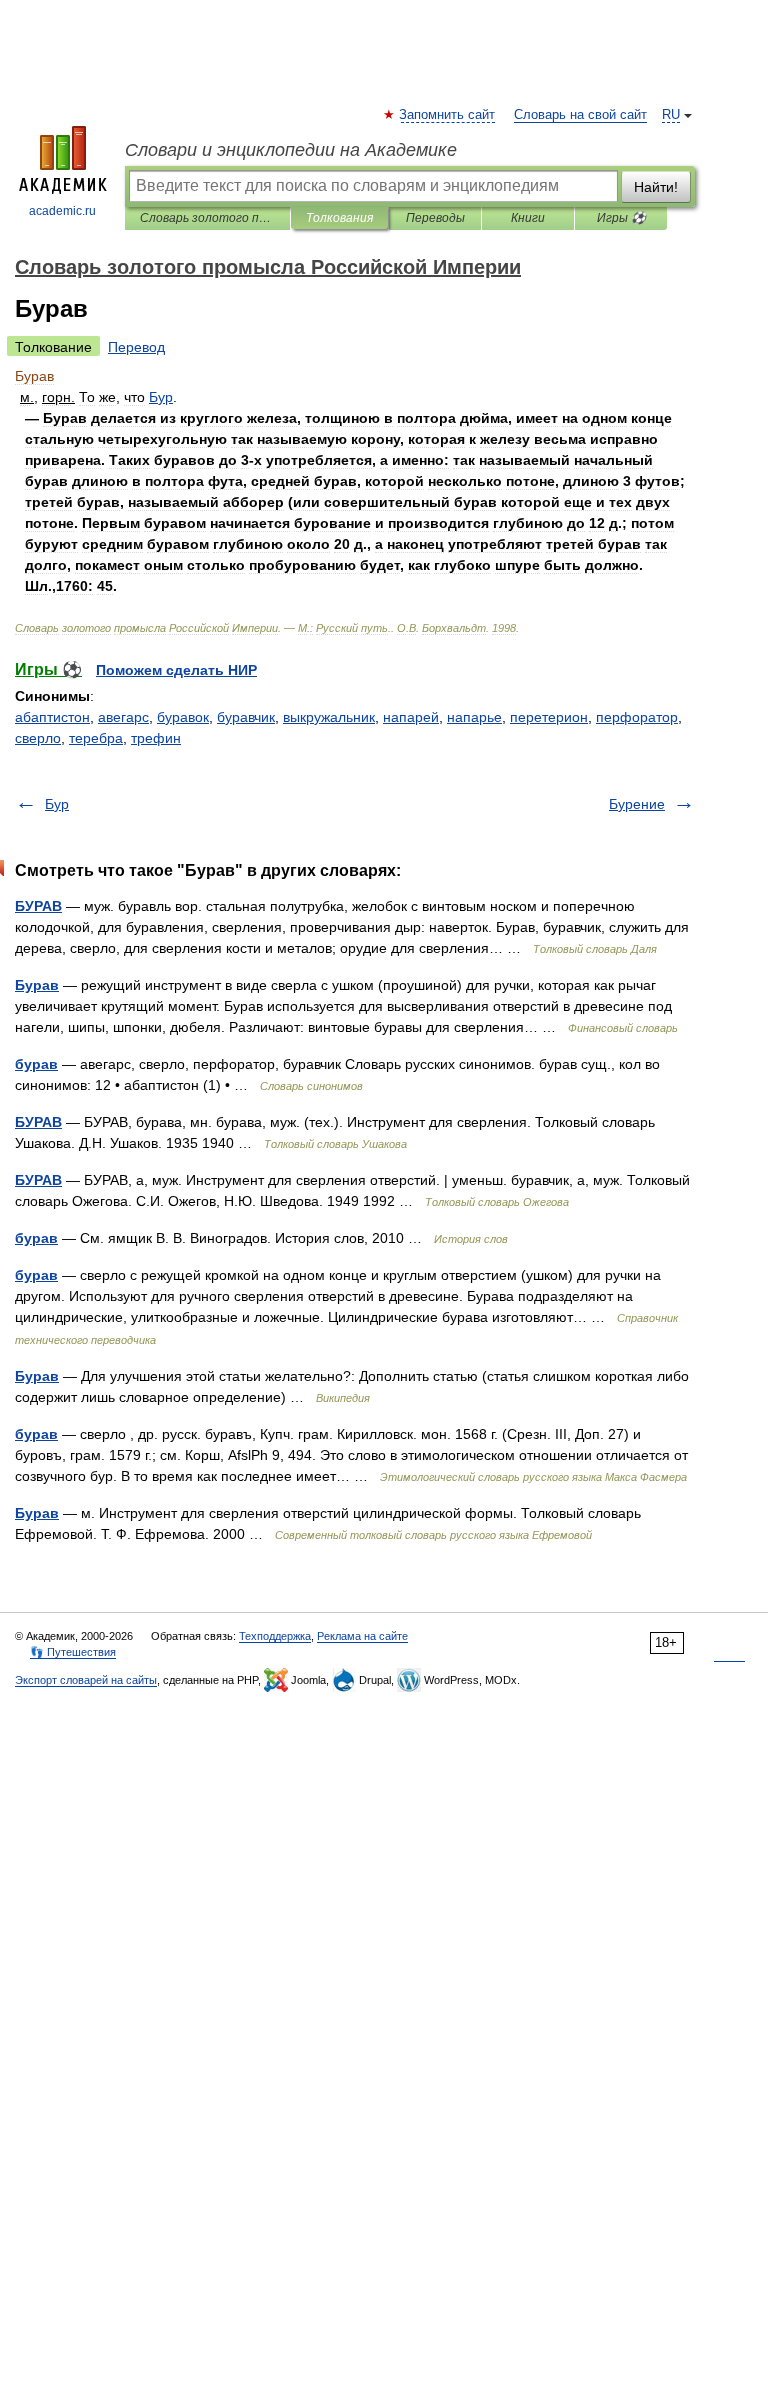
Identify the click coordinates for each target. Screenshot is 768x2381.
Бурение (637, 804)
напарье (474, 717)
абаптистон (52, 717)
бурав (36, 1064)
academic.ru (62, 211)
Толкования (339, 218)
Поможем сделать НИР (176, 670)
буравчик (246, 717)
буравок (183, 717)
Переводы (435, 218)
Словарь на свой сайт (580, 115)
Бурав (37, 985)
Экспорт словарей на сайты (86, 1680)
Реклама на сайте (362, 1636)
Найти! (656, 187)
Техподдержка (275, 1636)
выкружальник (329, 717)
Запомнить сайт (448, 115)
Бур (57, 804)
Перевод (136, 347)
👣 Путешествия (73, 1652)
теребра (96, 738)
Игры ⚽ (621, 218)
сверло (38, 738)
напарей (411, 717)
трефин (156, 738)
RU (671, 115)
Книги (528, 218)
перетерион (549, 717)
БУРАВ (38, 906)
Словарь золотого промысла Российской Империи (207, 218)
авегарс (123, 717)
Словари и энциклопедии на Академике (291, 150)
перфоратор (637, 717)
